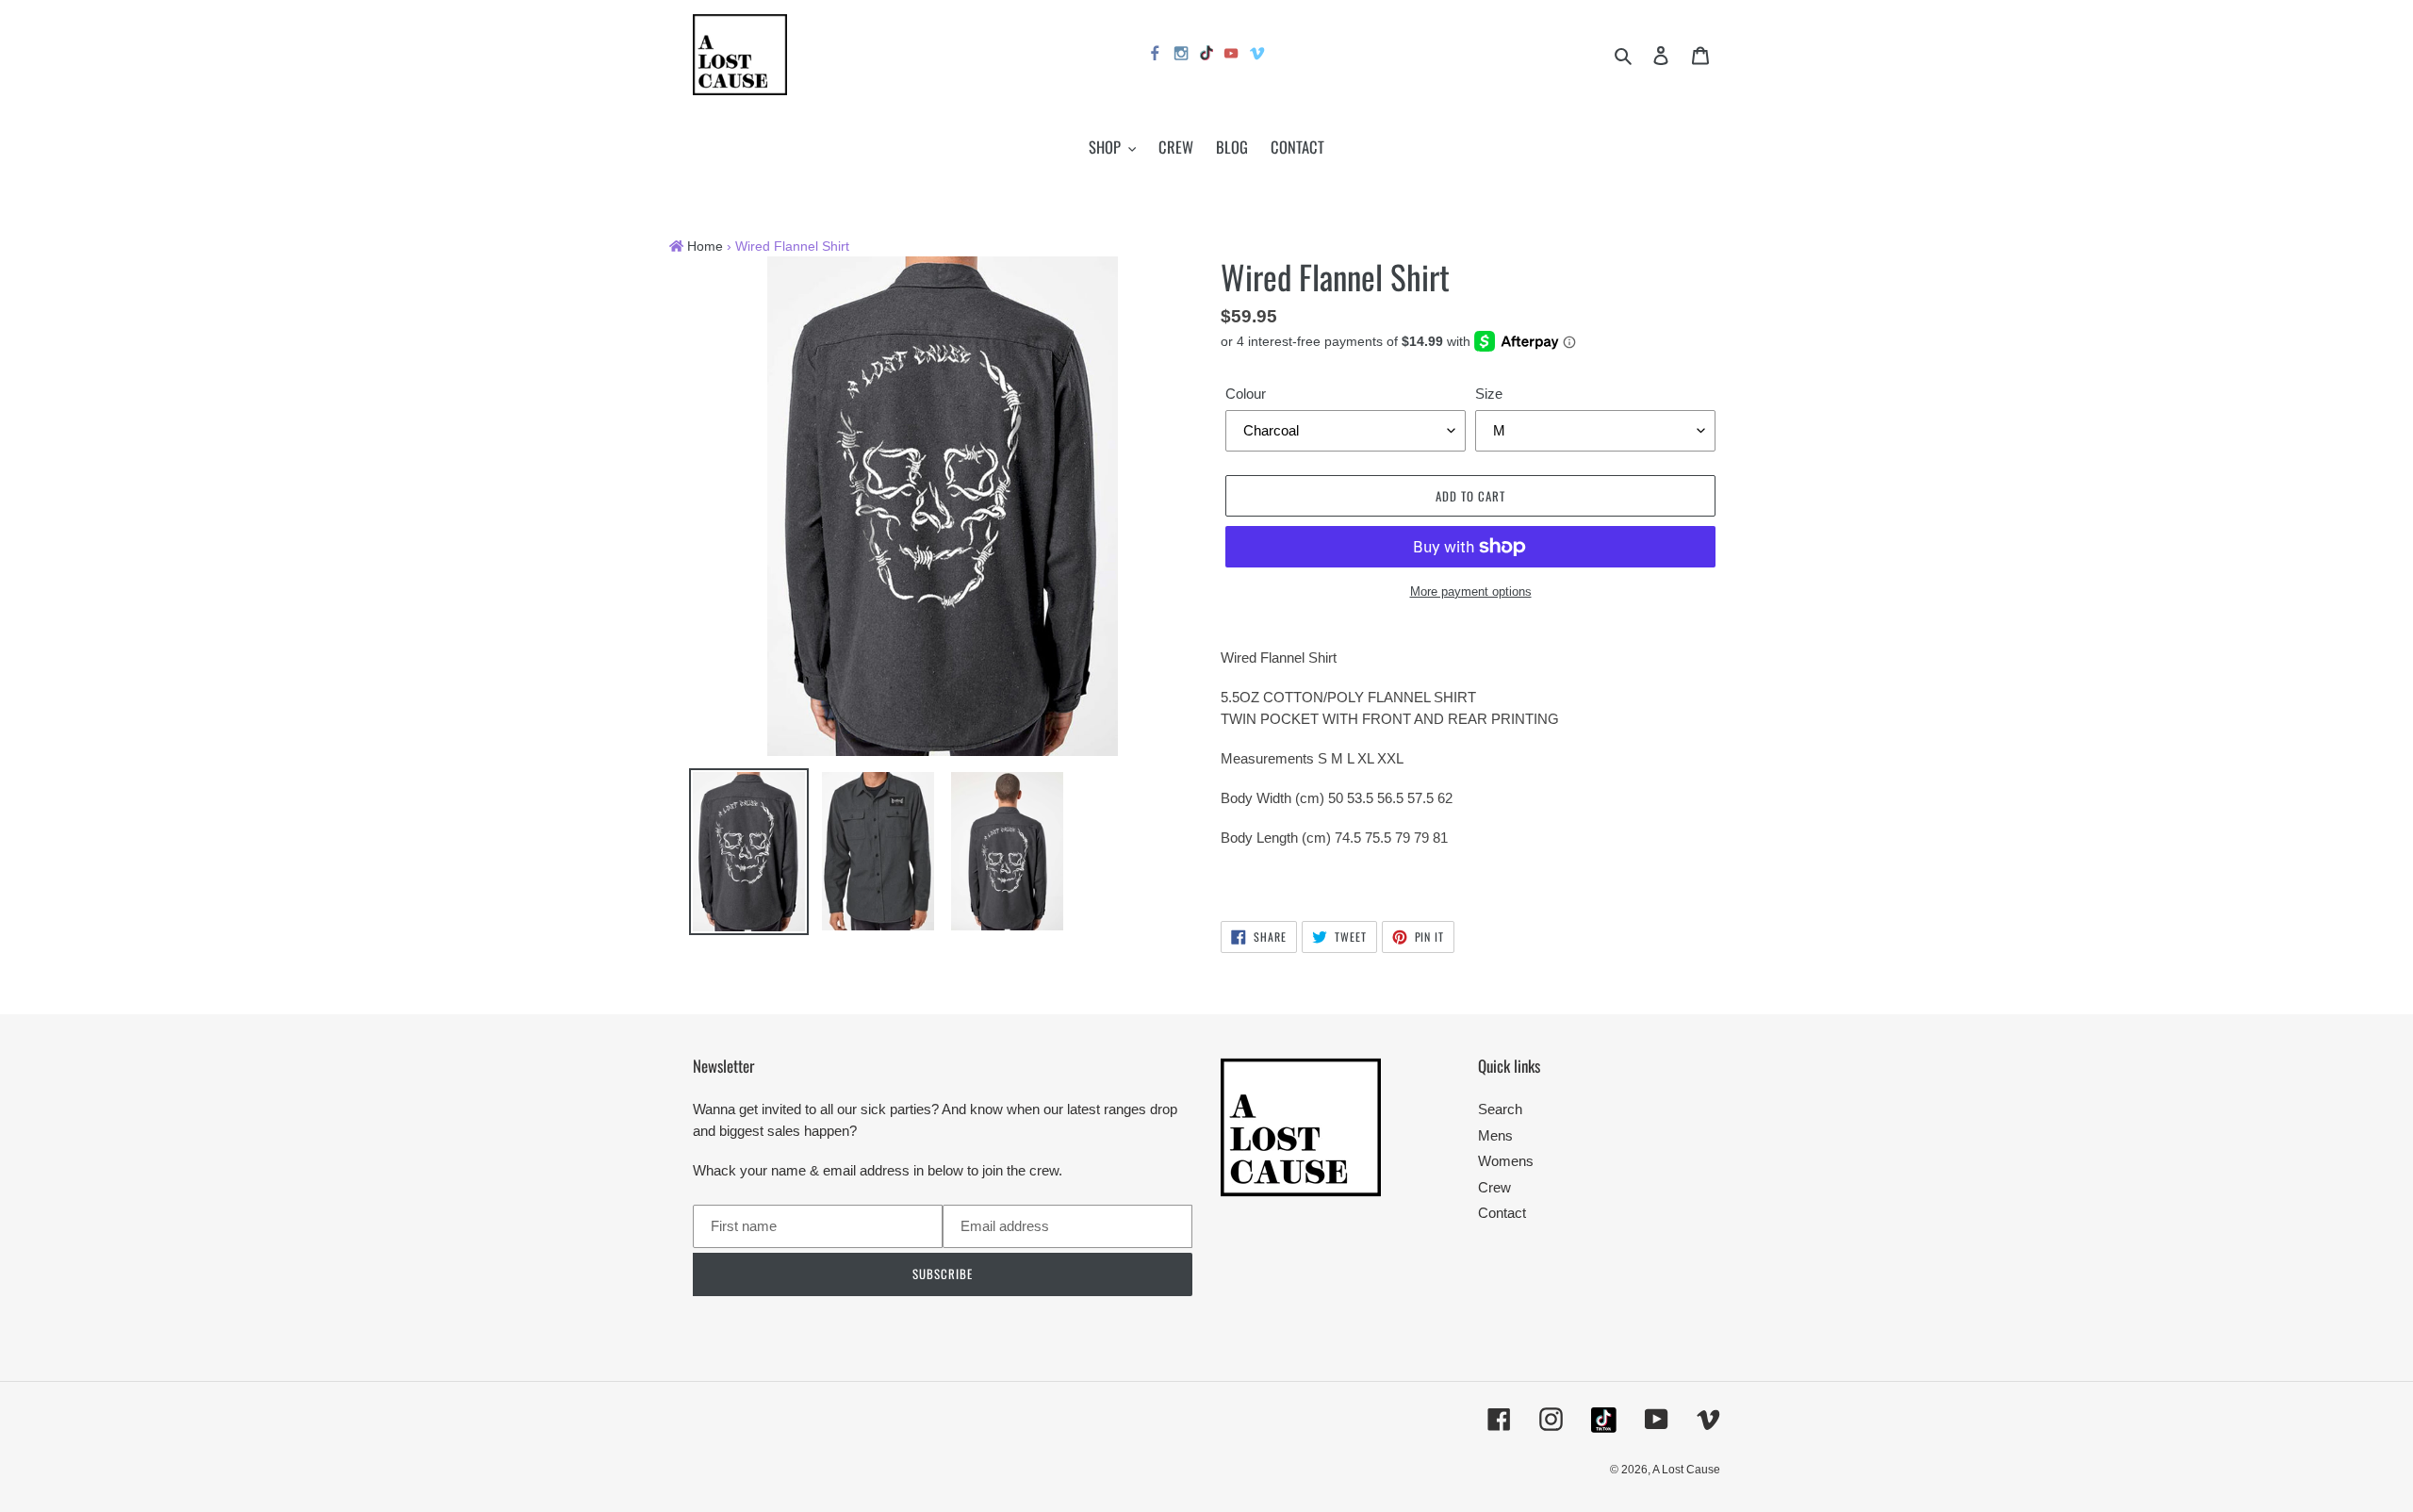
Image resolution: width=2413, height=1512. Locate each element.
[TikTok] (1206, 55)
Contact (1502, 1213)
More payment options (1471, 592)
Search (1500, 1109)
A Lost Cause (1686, 1470)
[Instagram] (1182, 56)
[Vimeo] (1258, 56)
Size (1489, 394)
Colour (1246, 394)
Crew (1494, 1187)
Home (705, 247)
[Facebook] (1156, 56)
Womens (1506, 1161)
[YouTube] (1232, 56)
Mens (1495, 1135)
